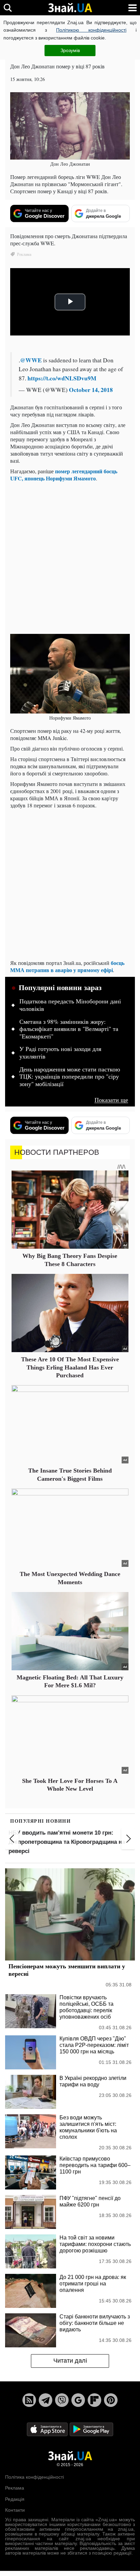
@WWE (31, 360)
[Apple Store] (48, 2429)
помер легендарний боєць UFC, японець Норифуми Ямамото (64, 475)
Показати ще (111, 1100)
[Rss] (29, 2400)
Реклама (15, 2488)
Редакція (15, 2499)
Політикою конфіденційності (91, 30)
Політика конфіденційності (34, 2477)
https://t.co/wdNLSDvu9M (62, 378)
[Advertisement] (70, 557)
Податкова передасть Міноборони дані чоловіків (70, 1005)
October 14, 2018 (91, 390)
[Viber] (62, 2400)
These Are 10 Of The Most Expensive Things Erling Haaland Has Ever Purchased (70, 1367)
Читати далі (70, 2361)
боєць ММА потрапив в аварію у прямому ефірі (67, 966)
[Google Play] (91, 2429)
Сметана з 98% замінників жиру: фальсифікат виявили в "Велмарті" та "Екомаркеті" (69, 1029)
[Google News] (78, 2400)
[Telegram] (46, 2400)
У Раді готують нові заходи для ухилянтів (60, 1053)
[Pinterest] (111, 2400)
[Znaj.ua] (70, 8)
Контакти (15, 2510)
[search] (8, 8)
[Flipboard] (94, 2400)
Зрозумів (70, 50)
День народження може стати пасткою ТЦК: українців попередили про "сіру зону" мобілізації (70, 1077)
